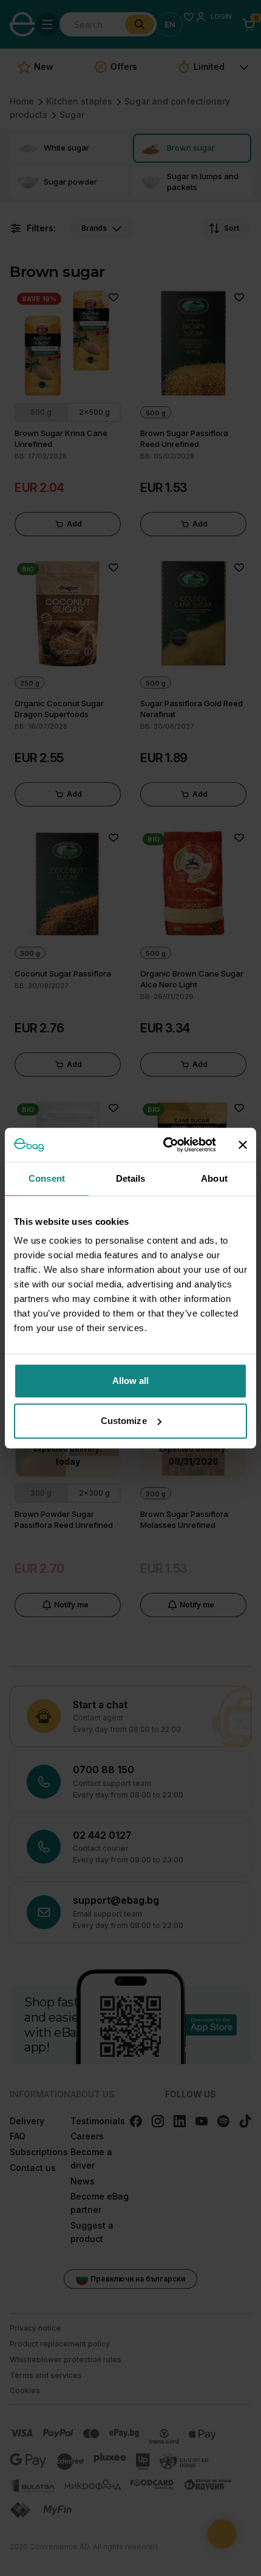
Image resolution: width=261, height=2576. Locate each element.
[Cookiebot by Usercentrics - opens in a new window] (164, 1145)
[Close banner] (243, 1145)
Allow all (131, 1381)
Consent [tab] (47, 1178)
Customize (124, 1421)
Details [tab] (131, 1178)
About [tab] (214, 1178)
